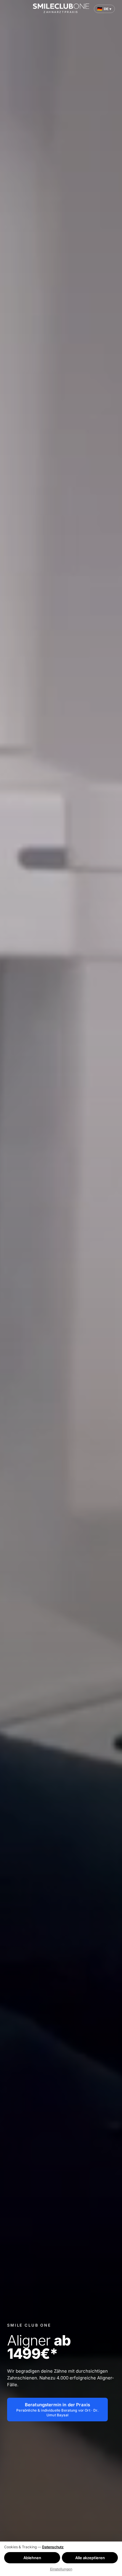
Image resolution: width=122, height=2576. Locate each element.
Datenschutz (53, 2547)
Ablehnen (32, 2558)
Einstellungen (61, 2569)
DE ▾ (104, 9)
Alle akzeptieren (90, 2558)
